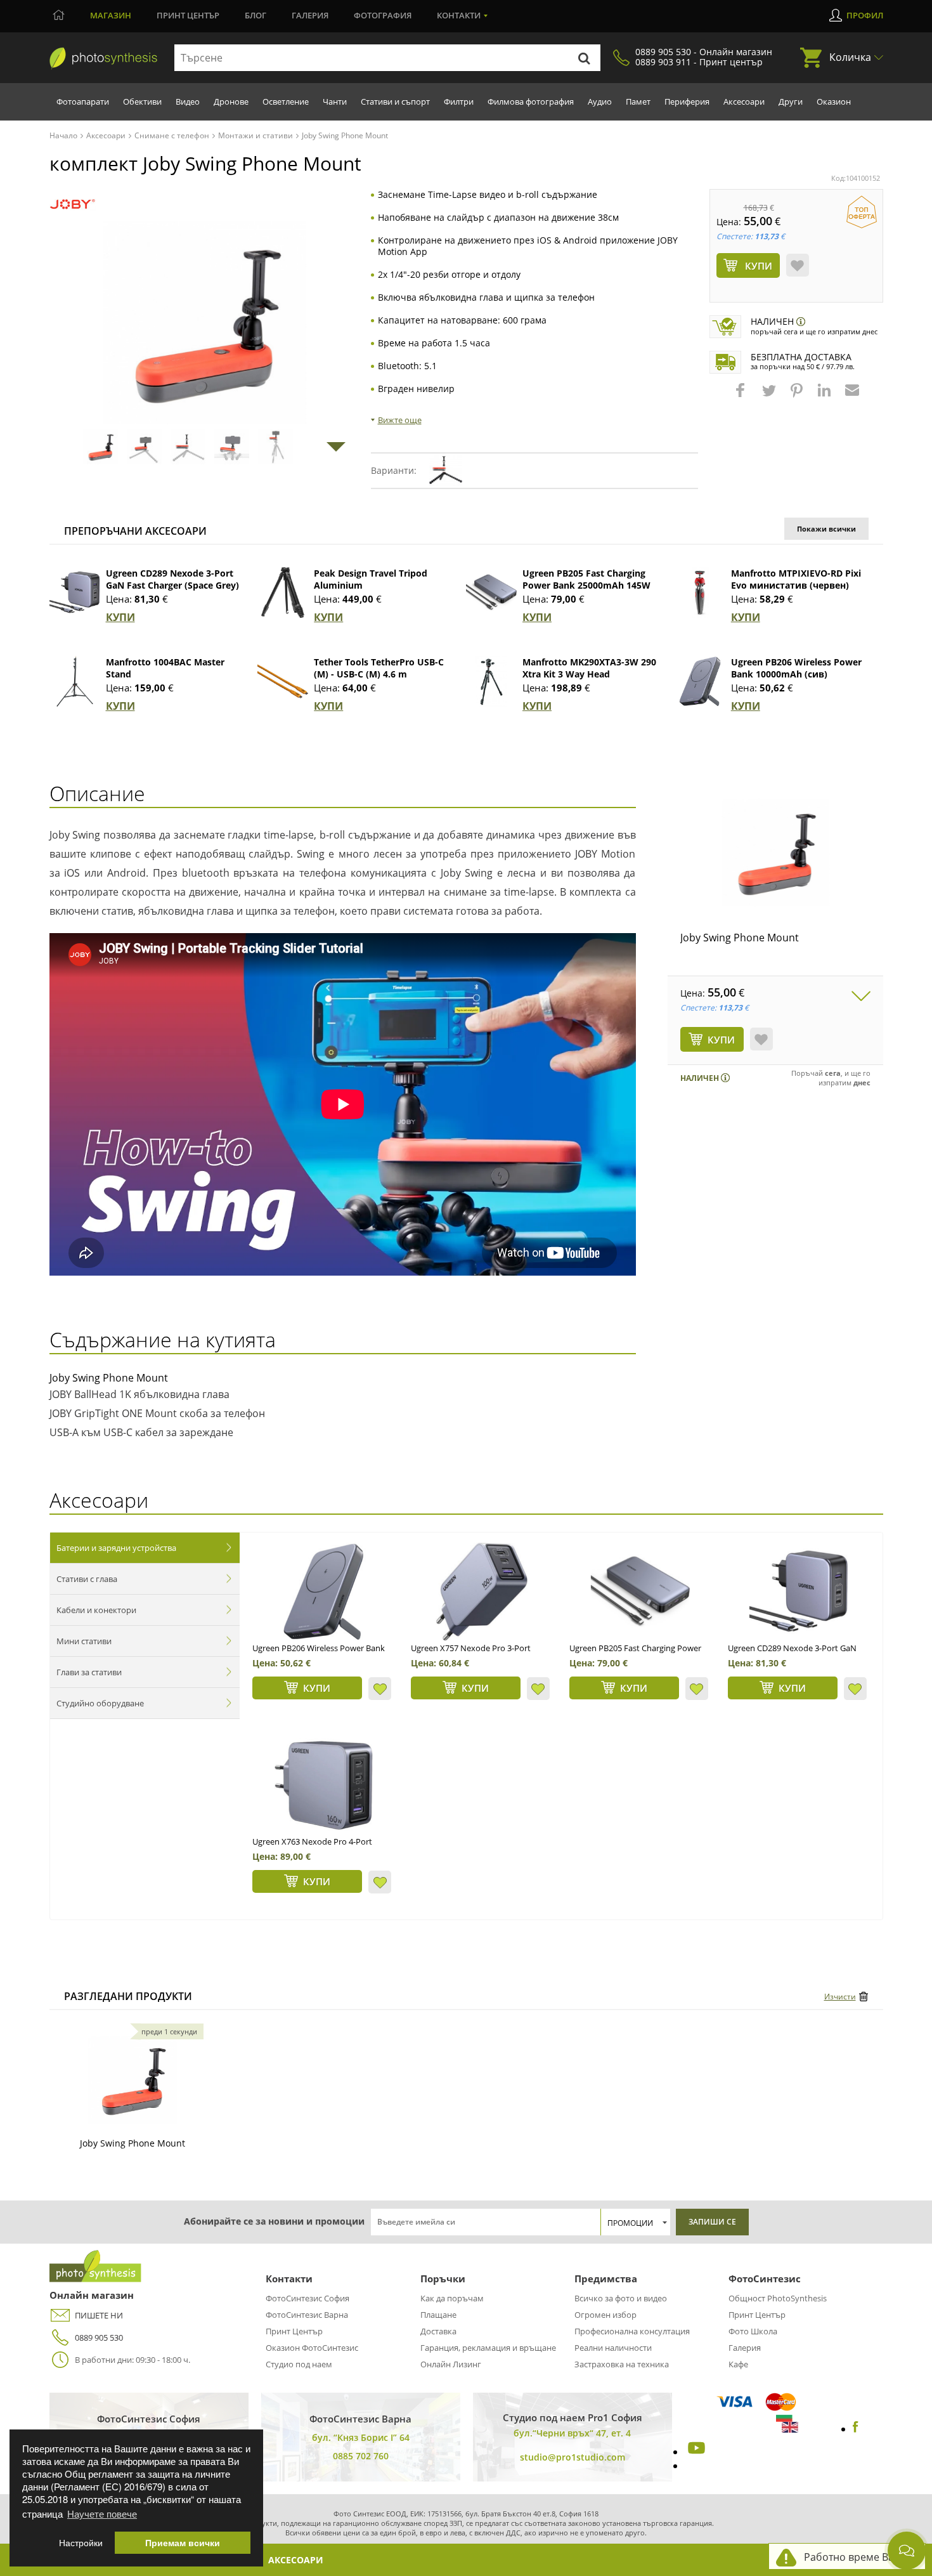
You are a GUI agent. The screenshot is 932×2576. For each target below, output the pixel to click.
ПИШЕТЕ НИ (99, 2315)
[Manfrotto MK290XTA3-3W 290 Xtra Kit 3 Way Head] (491, 681)
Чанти (335, 101)
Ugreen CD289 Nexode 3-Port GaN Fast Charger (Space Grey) (172, 579)
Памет (638, 101)
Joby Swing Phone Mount (740, 938)
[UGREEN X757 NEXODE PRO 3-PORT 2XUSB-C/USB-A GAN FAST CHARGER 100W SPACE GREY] (482, 1592)
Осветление (286, 101)
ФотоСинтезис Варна (307, 2315)
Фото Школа (753, 2331)
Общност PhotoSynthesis (778, 2298)
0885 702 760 (361, 2456)
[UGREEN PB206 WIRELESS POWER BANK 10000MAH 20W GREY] (323, 1592)
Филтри (459, 101)
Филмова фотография (531, 101)
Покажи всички (826, 529)
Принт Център (294, 2331)
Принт (188, 15)
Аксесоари (744, 101)
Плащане (438, 2315)
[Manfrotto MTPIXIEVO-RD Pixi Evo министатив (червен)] (700, 592)
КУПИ (120, 617)
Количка (850, 57)
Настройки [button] (81, 2543)
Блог (256, 15)
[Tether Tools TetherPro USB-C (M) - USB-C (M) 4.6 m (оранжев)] (283, 681)
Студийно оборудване (100, 1703)
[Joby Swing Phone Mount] (775, 853)
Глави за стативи (89, 1672)
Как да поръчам (452, 2298)
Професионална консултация (632, 2331)
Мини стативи (84, 1641)
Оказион (834, 101)
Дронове (231, 101)
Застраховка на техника (622, 2364)
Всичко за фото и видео (621, 2298)
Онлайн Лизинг (451, 2364)
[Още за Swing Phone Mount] (133, 2080)
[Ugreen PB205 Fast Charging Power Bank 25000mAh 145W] (491, 592)
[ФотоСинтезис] (103, 58)
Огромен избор (605, 2315)
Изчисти (840, 1997)
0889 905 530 (99, 2337)
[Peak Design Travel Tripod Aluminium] (283, 592)
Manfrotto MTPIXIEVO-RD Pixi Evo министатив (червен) (796, 579)
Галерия (310, 15)
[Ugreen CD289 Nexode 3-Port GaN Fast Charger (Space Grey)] (75, 592)
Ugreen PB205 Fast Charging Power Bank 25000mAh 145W (586, 579)
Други (791, 101)
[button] (742, 396)
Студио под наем (299, 2364)
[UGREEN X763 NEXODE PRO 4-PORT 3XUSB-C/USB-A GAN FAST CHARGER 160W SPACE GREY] (323, 1785)
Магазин (111, 15)
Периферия (687, 101)
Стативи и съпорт (395, 101)
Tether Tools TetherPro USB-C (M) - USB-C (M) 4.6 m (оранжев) (379, 674)
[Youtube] (695, 2452)
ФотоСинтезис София (307, 2298)
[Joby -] (73, 205)
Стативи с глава (87, 1579)
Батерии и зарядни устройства (116, 1548)
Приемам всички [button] (183, 2543)
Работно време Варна (858, 2557)
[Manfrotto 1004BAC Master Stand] (75, 681)
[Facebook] (856, 2429)
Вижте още (400, 420)
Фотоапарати (83, 101)
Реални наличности (613, 2348)
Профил (865, 15)
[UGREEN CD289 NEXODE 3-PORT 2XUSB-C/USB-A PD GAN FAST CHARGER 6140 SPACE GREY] (799, 1592)
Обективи (142, 101)
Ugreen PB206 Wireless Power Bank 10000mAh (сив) (796, 668)
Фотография (383, 15)
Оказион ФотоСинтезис (312, 2348)
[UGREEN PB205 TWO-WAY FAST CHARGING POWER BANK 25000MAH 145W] (640, 1592)
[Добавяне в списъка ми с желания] (798, 265)
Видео (188, 101)
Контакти (459, 15)
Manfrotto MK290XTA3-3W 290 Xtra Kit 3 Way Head (589, 668)
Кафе (738, 2364)
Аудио (600, 101)
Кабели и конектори (96, 1610)
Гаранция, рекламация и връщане (488, 2348)
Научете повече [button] (102, 2514)
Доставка (438, 2331)
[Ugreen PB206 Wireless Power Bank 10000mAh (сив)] (700, 681)
